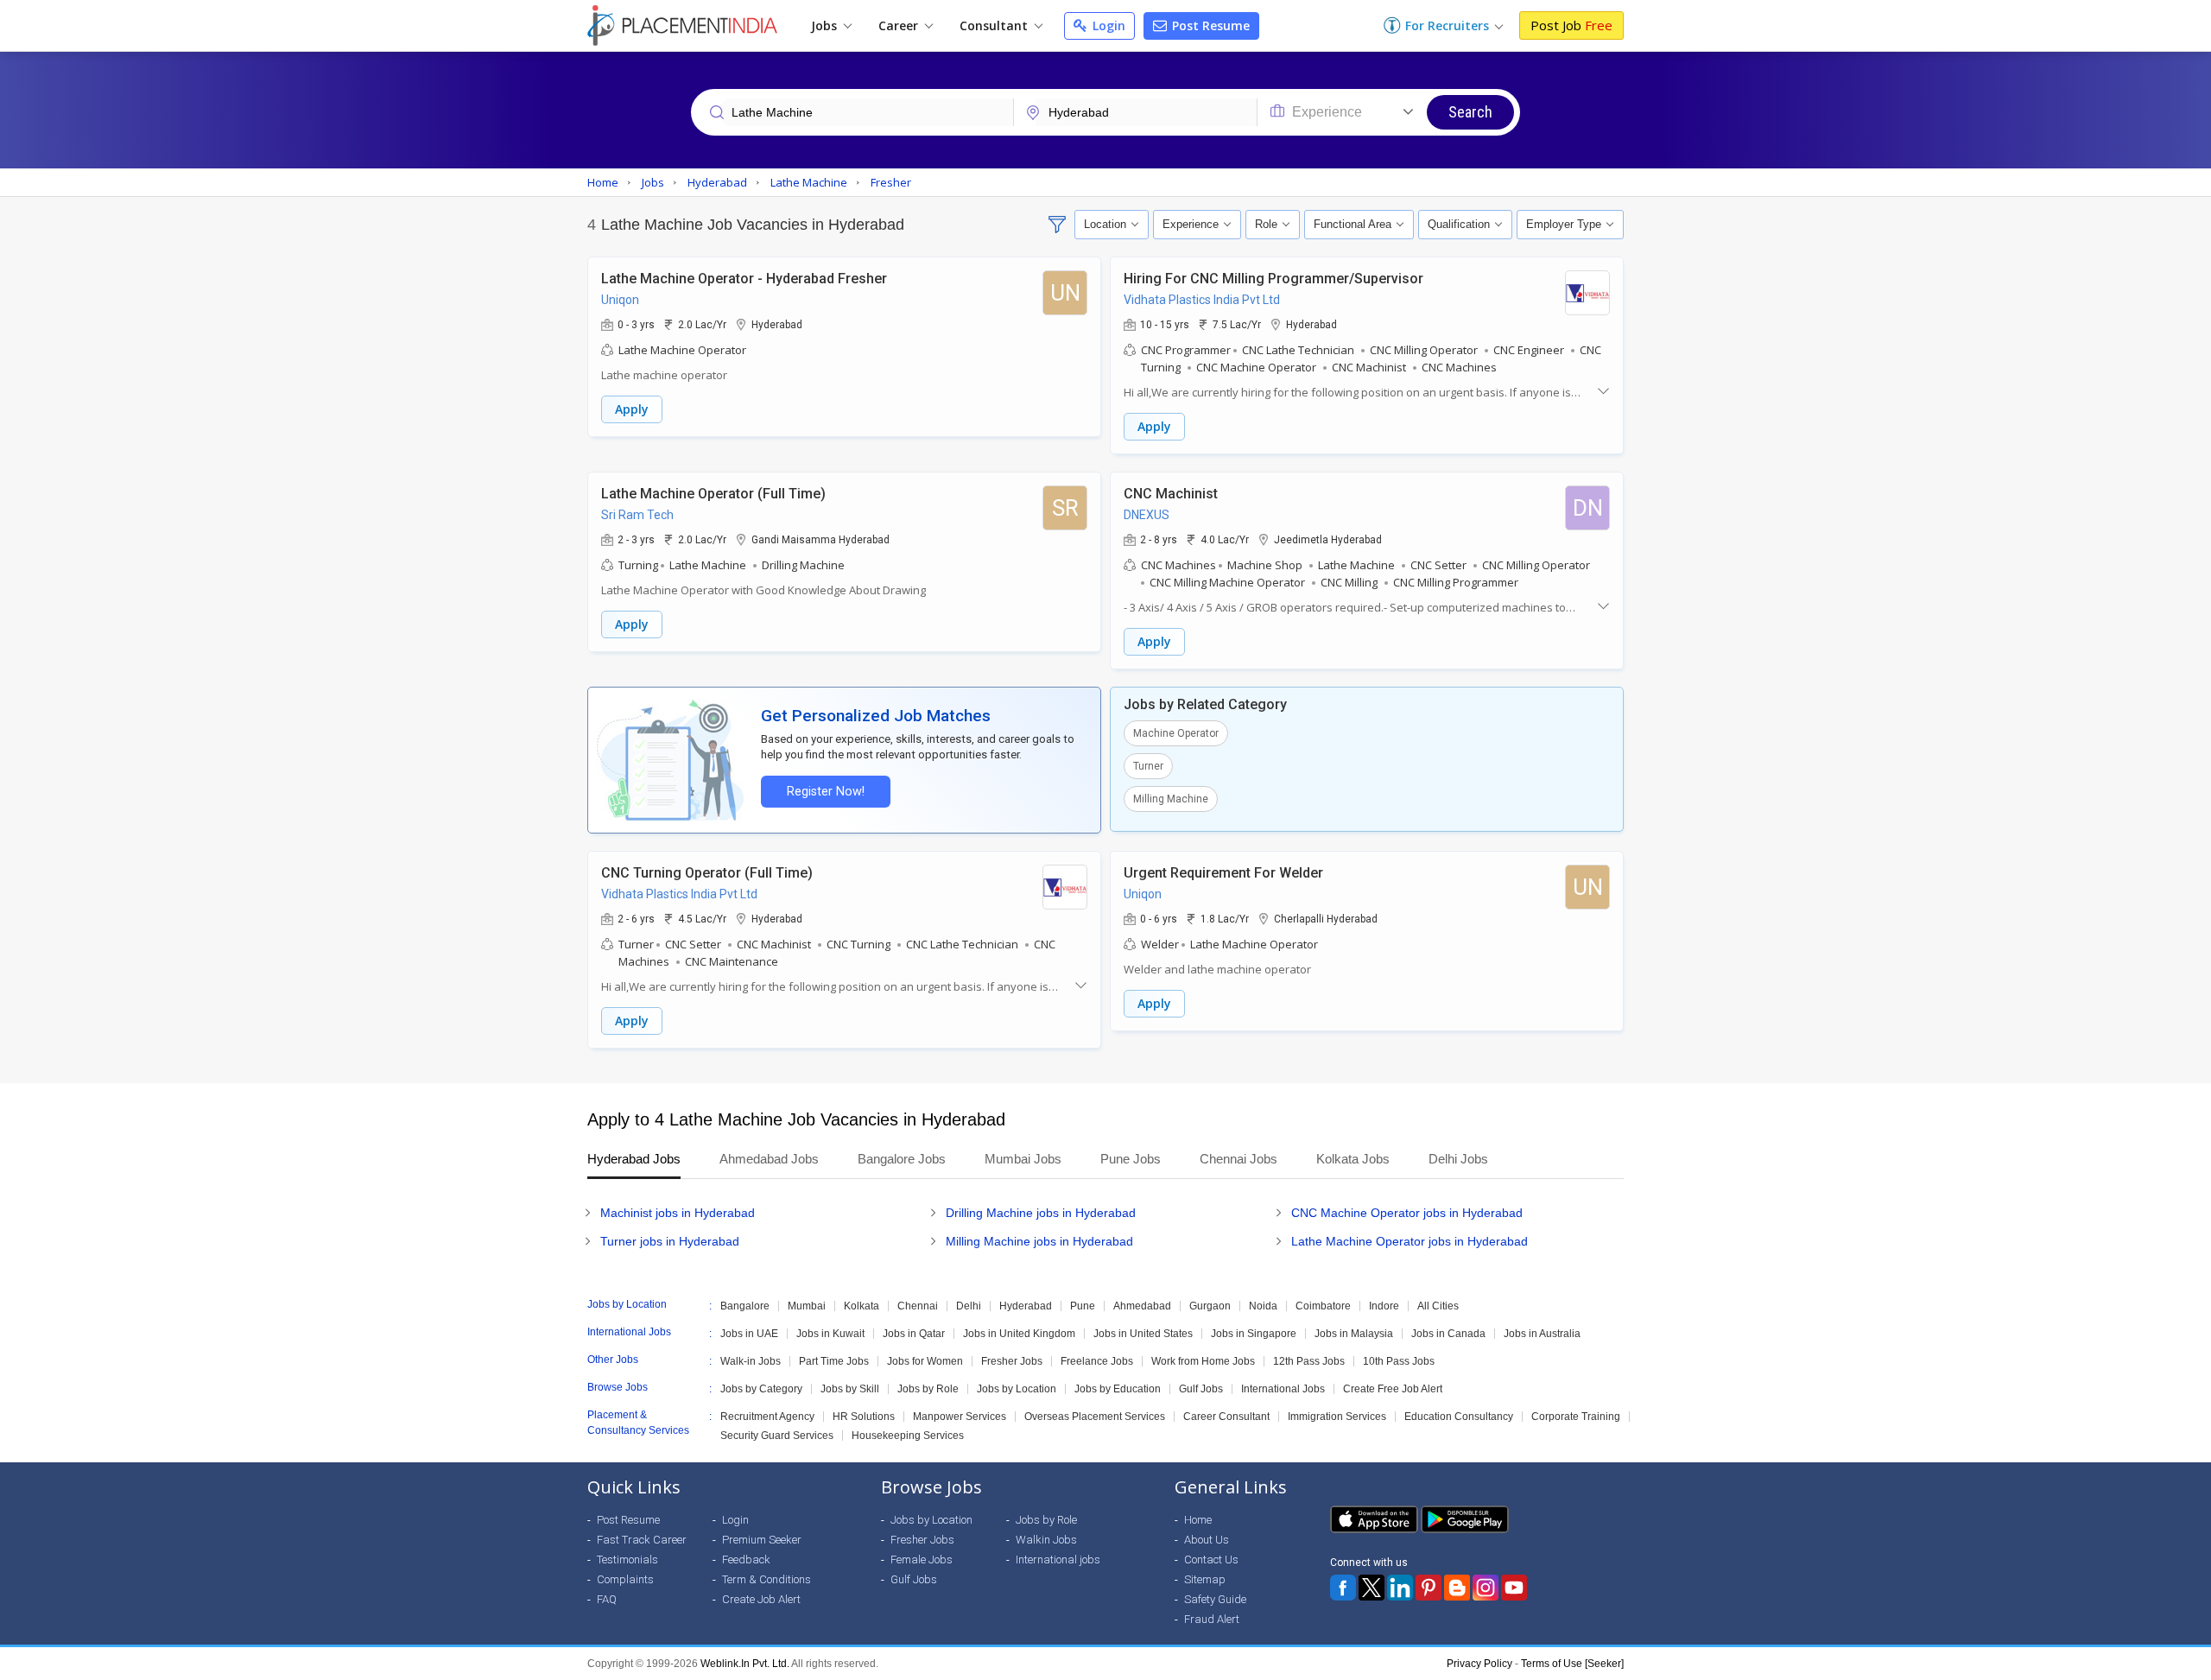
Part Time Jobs (834, 1361)
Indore (1384, 1306)
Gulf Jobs (1201, 1389)
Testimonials (627, 1560)
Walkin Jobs (1046, 1540)
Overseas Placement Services (1095, 1417)
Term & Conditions (767, 1579)
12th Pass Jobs (1309, 1361)
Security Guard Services (777, 1436)
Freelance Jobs (1097, 1361)
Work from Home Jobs (1203, 1361)
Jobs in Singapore (1254, 1334)
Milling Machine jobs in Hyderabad (1039, 1241)
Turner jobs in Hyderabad (670, 1241)
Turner (1148, 766)
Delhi (969, 1306)
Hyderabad (1026, 1306)
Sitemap (1205, 1579)
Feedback (746, 1560)
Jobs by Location (1017, 1389)
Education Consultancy (1459, 1417)
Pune (1083, 1306)
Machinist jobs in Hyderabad (678, 1213)
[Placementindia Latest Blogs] (1457, 1588)
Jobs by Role (928, 1389)
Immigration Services (1337, 1417)
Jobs (826, 25)
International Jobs (1283, 1389)
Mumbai (807, 1306)
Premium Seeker (762, 1540)
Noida (1263, 1306)
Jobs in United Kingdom (1019, 1334)
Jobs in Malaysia (1354, 1334)
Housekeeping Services (908, 1436)
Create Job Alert (761, 1599)
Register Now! (826, 792)
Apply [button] (632, 409)
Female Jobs (922, 1560)
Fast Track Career (642, 1540)
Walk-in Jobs (751, 1361)
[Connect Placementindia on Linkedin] (1400, 1588)
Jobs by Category (761, 1389)
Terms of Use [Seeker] (1572, 1664)
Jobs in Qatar (914, 1334)
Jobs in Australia (1542, 1334)
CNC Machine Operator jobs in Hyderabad (1407, 1213)
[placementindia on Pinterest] (1429, 1588)
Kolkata (862, 1306)
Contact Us (1211, 1560)
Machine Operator (1176, 733)
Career (900, 25)
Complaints (625, 1579)
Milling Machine (1171, 799)
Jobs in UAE (749, 1334)
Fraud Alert (1212, 1619)
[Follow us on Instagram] (1486, 1588)
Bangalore (745, 1306)
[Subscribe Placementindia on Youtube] (1514, 1588)
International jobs (1058, 1560)
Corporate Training (1576, 1417)
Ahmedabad (1142, 1306)
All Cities (1438, 1306)
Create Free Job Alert (1393, 1389)
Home (1198, 1520)
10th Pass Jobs (1399, 1361)
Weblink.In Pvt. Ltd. (745, 1664)
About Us (1207, 1540)
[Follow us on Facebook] (1343, 1588)
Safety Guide (1215, 1599)
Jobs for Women (925, 1361)
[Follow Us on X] (1372, 1588)
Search (1470, 112)
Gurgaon (1210, 1306)
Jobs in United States (1143, 1334)
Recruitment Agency (767, 1417)
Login (1107, 25)
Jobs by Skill (850, 1389)
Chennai (918, 1306)
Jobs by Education (1118, 1389)
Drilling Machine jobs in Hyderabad (1041, 1213)
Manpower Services (960, 1417)
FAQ (607, 1599)
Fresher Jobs (1012, 1361)
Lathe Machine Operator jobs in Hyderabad (1410, 1241)
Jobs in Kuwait (830, 1334)
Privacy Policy (1479, 1664)
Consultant (995, 25)
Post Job (1571, 25)
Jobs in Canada (1448, 1334)
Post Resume (1209, 25)
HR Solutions (864, 1417)
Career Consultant (1226, 1417)
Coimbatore (1323, 1306)
